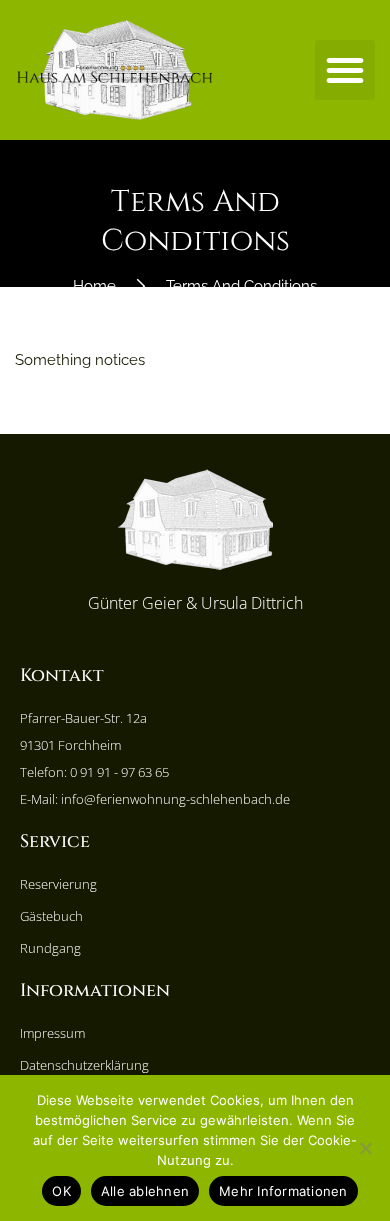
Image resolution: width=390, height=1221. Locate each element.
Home (94, 286)
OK (61, 1191)
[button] (345, 70)
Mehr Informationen (283, 1191)
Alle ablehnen (145, 1191)
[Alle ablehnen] (365, 1148)
